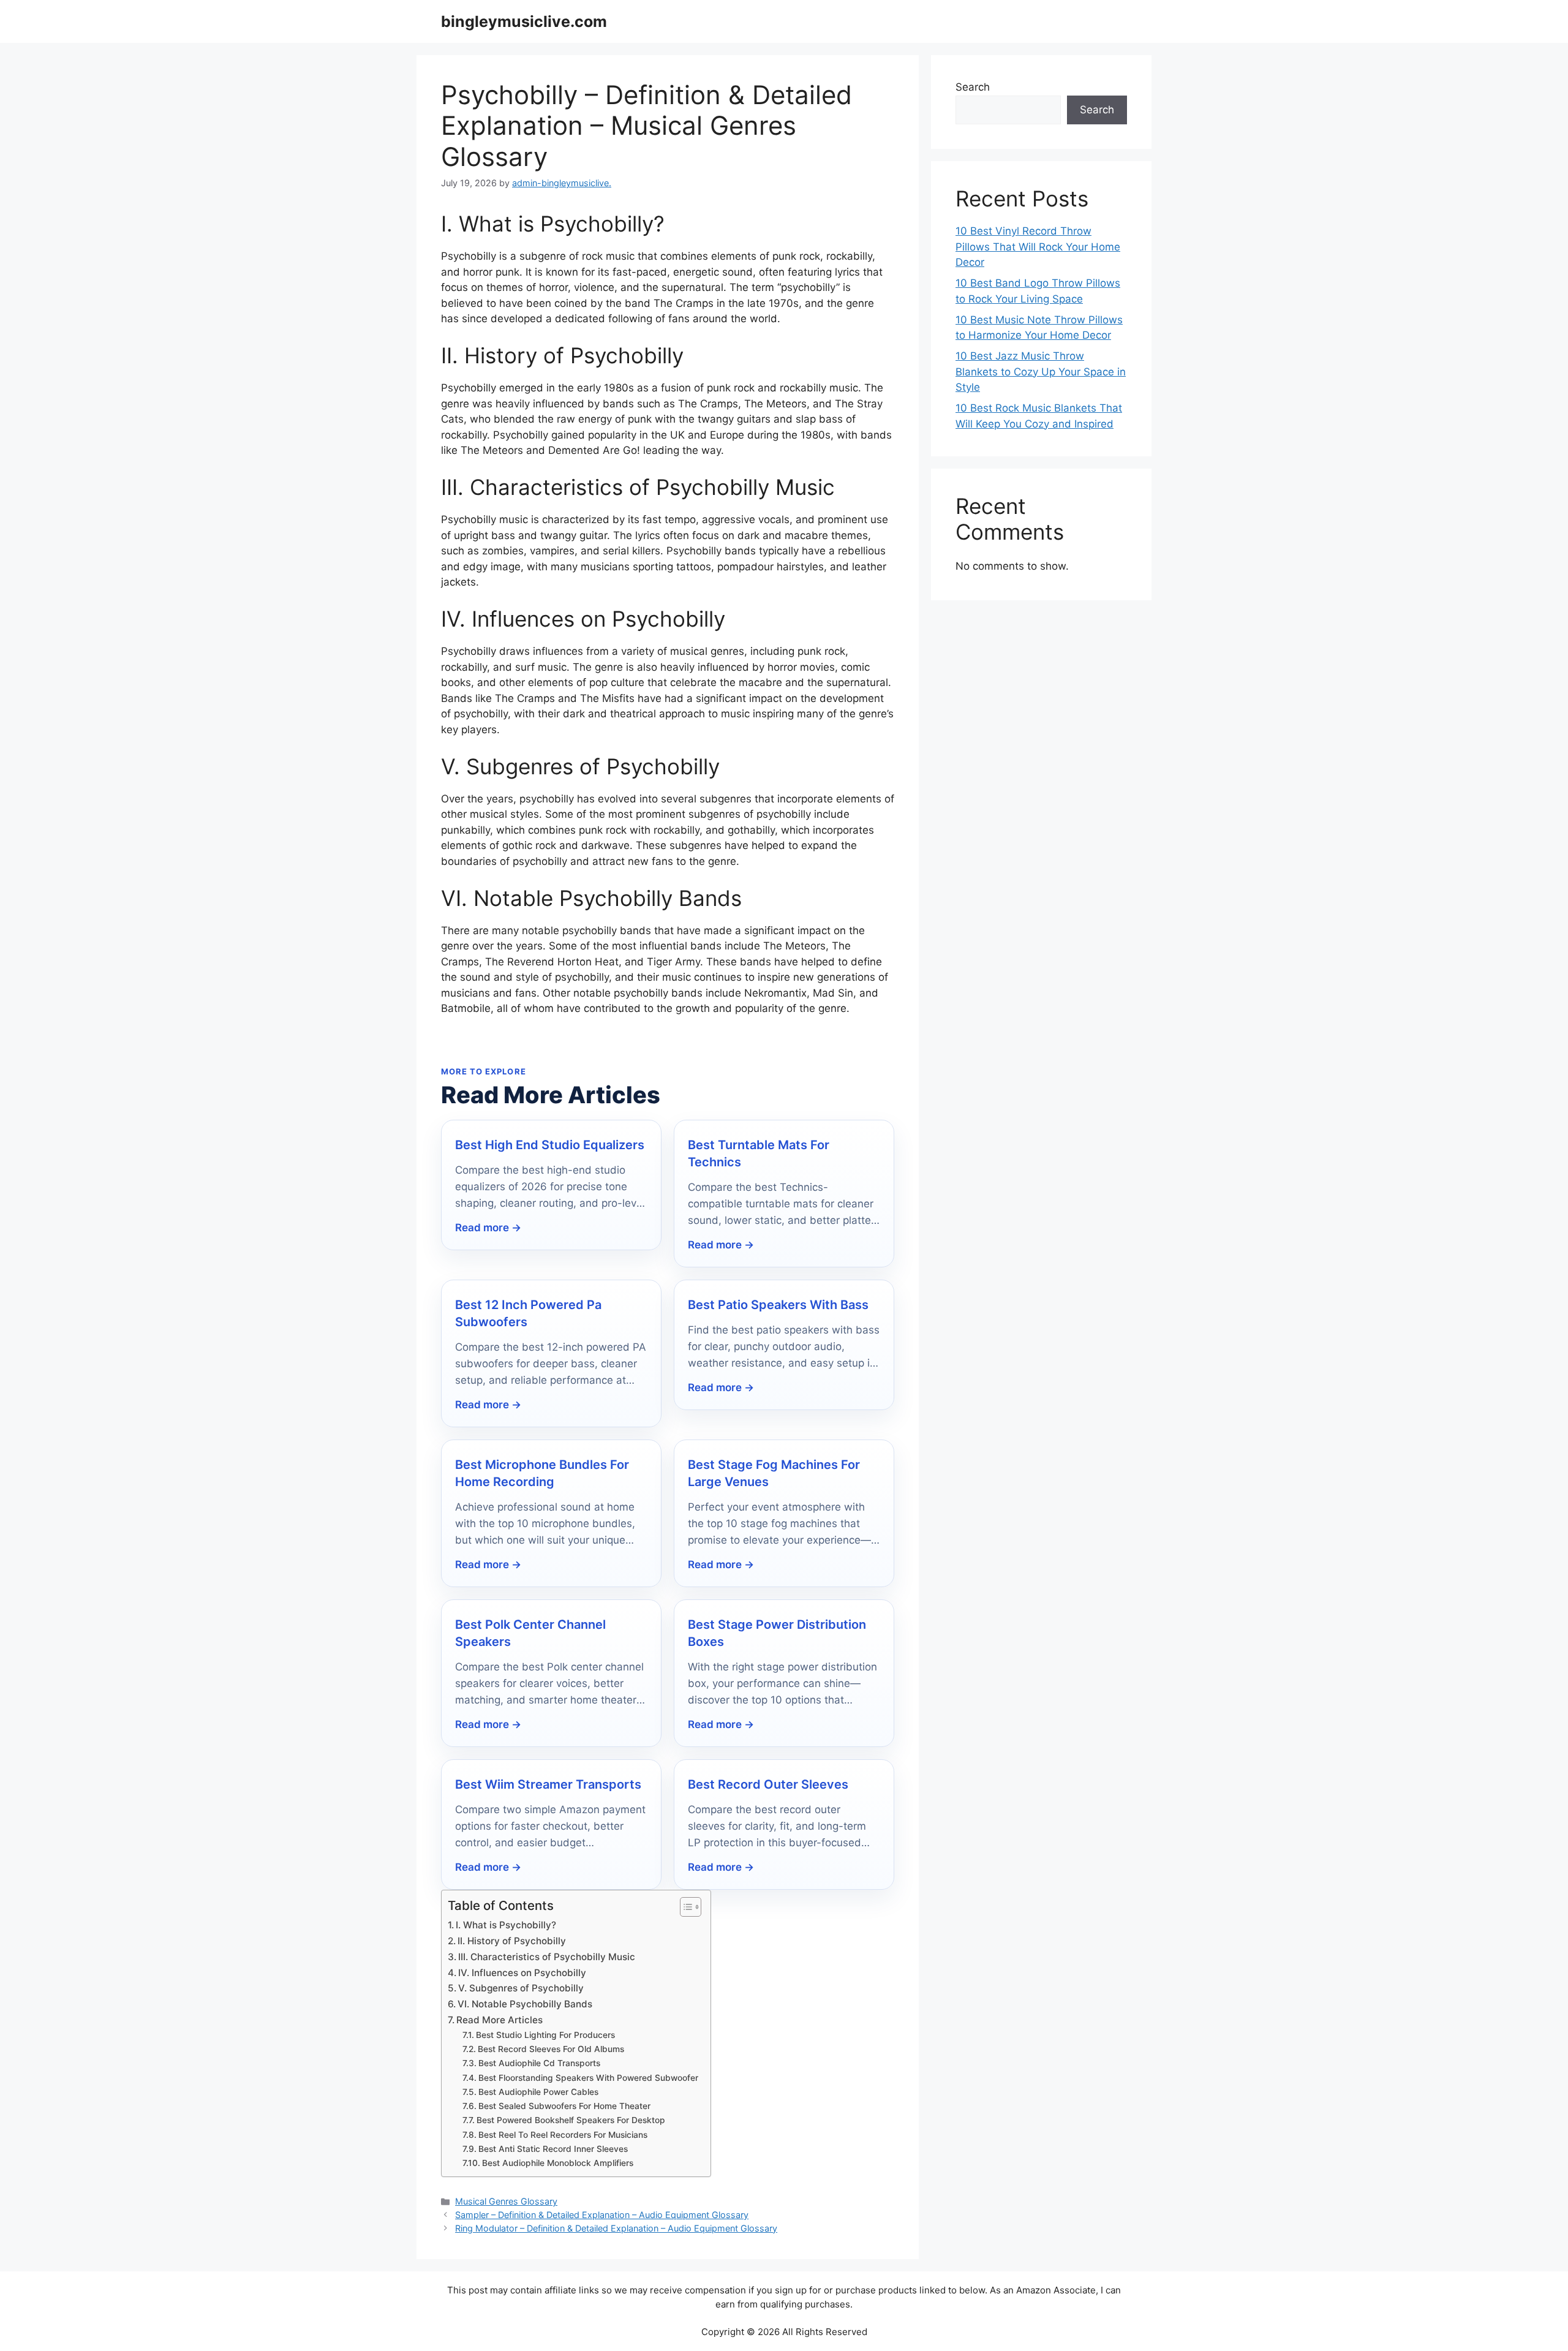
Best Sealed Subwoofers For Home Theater (564, 2106)
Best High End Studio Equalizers (550, 1145)
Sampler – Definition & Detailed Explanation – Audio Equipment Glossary (602, 2215)
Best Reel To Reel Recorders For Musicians (563, 2135)
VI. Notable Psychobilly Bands (525, 2004)
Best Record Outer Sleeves (768, 1784)
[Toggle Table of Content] (684, 1907)
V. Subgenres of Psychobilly (521, 1988)
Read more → (488, 1228)
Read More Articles (499, 2020)
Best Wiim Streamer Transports (548, 1784)
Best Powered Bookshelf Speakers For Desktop (571, 2120)
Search (973, 87)
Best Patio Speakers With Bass (778, 1305)
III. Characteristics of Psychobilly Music (547, 1957)
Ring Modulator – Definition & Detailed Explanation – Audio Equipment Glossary (616, 2228)
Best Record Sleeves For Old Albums (551, 2049)
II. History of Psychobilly (512, 1941)
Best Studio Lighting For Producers (545, 2035)
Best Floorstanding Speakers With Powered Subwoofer (588, 2078)
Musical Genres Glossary (506, 2201)
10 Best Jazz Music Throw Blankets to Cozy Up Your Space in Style (1041, 372)
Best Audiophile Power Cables (538, 2092)
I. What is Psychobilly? (506, 1925)
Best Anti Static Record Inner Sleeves (553, 2149)
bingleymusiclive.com (524, 21)
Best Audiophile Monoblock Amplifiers (558, 2163)
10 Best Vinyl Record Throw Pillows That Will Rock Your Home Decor (1038, 247)
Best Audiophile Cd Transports (539, 2063)
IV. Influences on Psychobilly (522, 1973)
